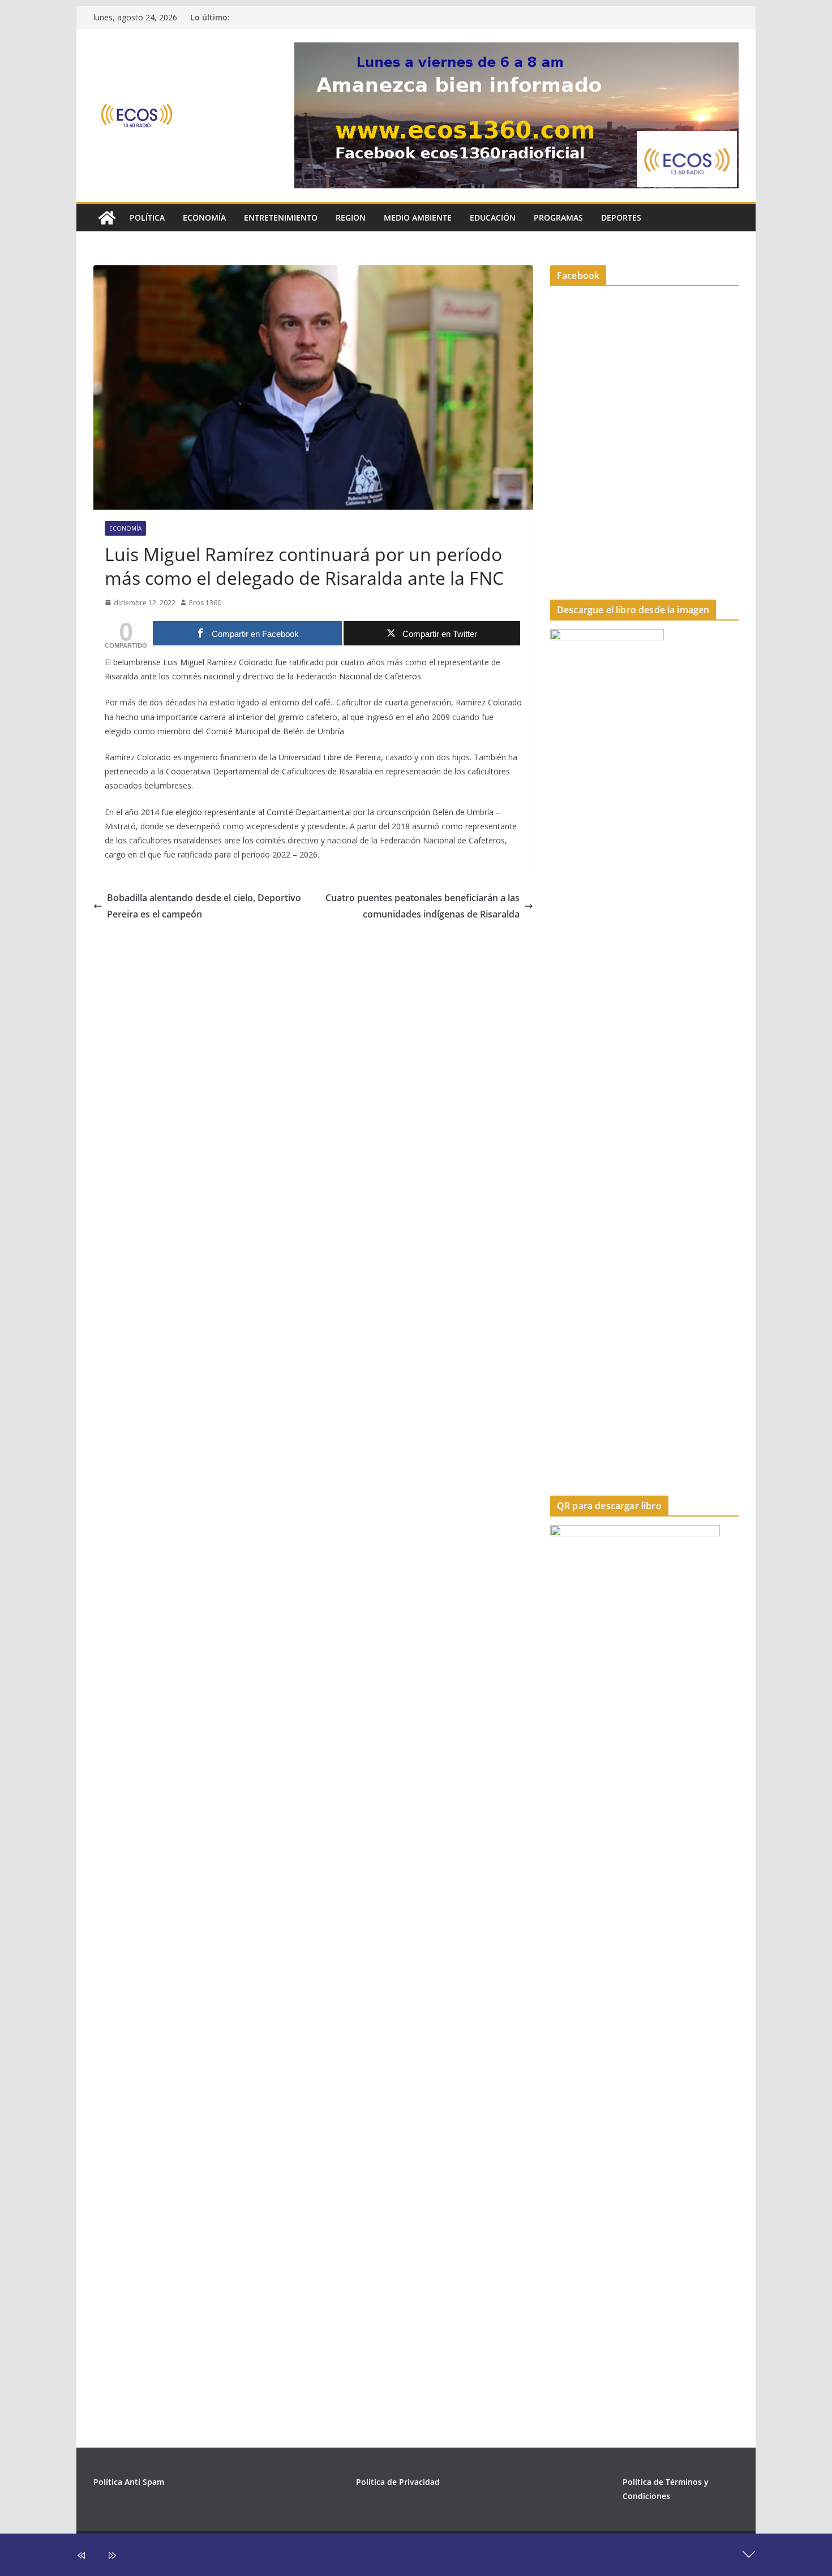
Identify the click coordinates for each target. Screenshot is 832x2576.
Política (147, 217)
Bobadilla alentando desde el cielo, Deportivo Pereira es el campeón (204, 906)
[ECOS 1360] (107, 218)
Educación (493, 217)
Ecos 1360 (205, 603)
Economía (204, 217)
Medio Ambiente (418, 217)
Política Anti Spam (129, 2482)
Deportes (621, 217)
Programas (558, 217)
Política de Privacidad (398, 2482)
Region (351, 217)
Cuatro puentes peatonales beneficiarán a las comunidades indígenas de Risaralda (423, 906)
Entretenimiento (281, 217)
